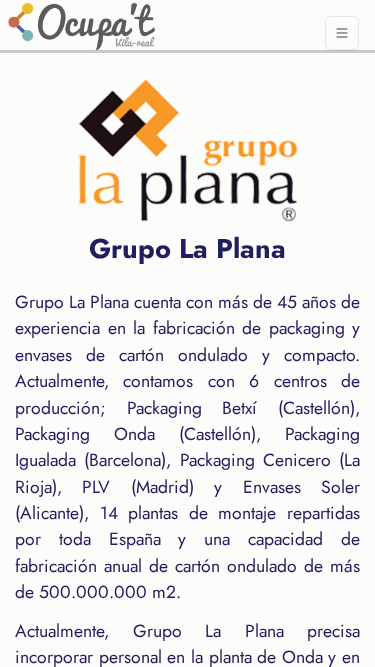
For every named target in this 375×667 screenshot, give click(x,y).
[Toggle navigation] (342, 33)
